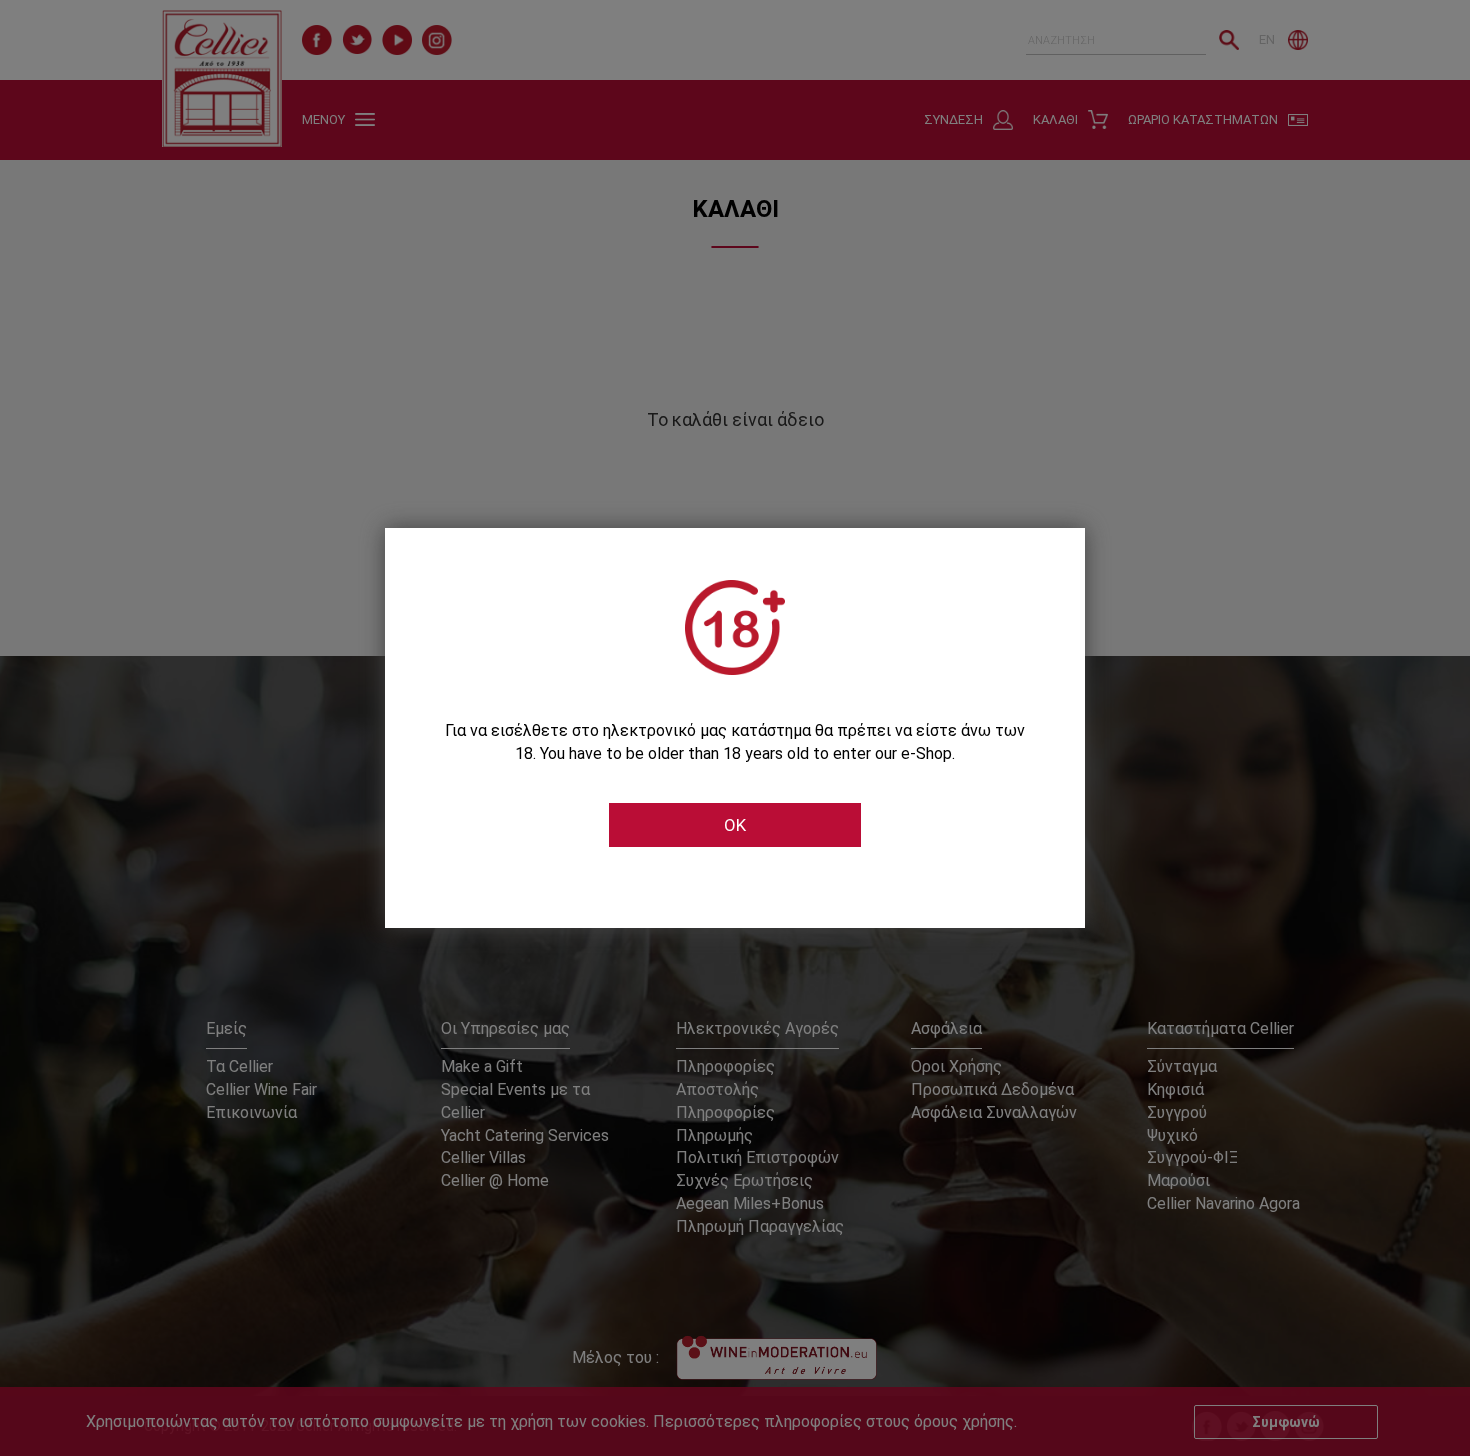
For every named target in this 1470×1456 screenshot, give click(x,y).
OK (735, 825)
